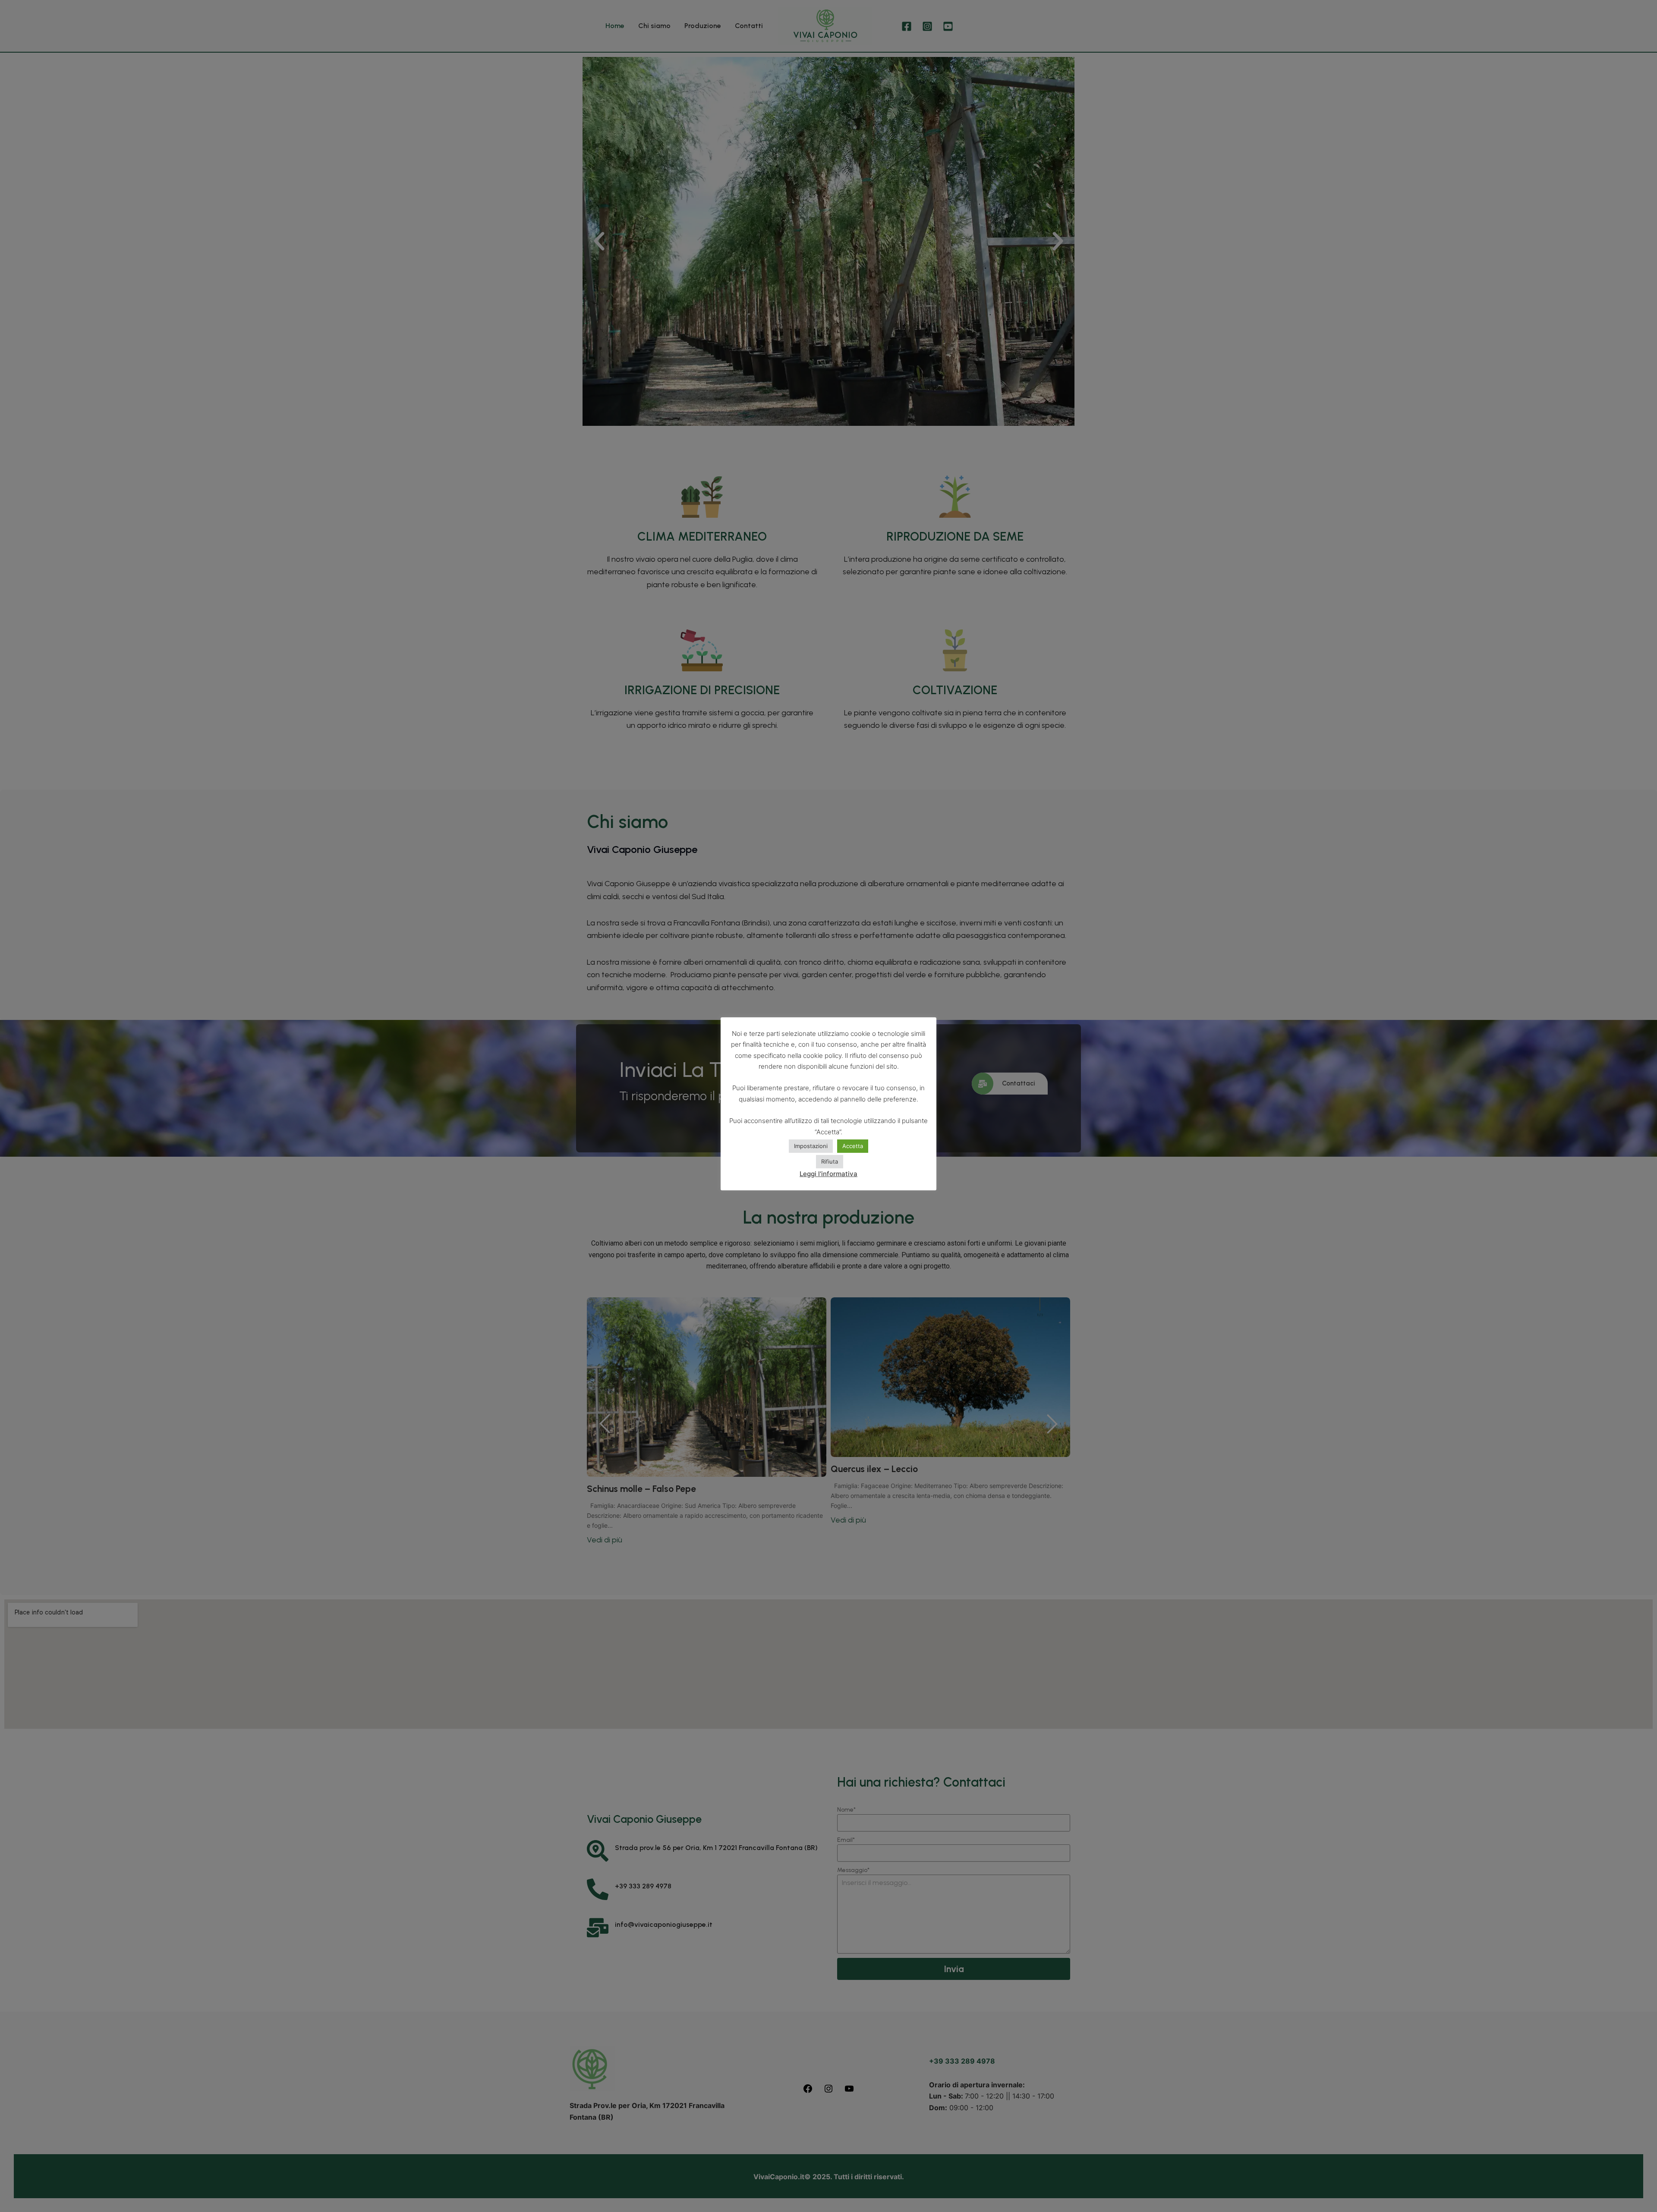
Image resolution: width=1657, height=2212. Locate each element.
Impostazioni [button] (811, 1146)
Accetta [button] (853, 1146)
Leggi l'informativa (828, 1174)
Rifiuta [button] (830, 1161)
